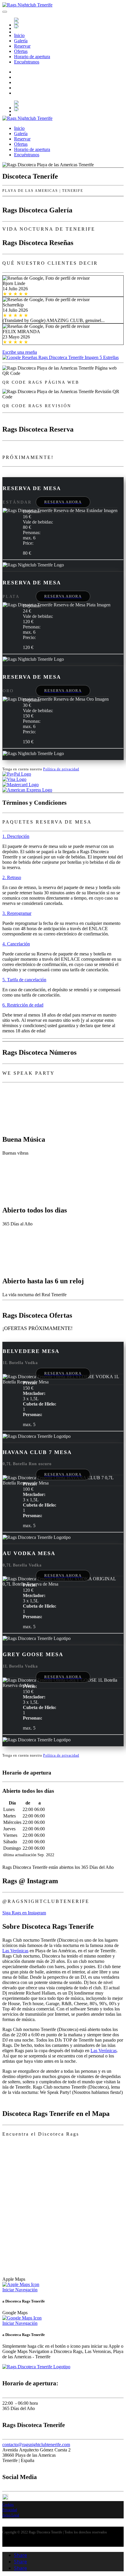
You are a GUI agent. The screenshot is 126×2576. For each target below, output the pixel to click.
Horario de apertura (32, 57)
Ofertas (21, 51)
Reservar (22, 46)
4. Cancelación (16, 944)
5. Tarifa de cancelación (24, 980)
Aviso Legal (11, 2515)
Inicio (19, 35)
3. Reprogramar (17, 913)
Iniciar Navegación (20, 2290)
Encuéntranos (27, 62)
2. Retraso (12, 877)
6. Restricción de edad (23, 1005)
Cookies (8, 2505)
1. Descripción (16, 836)
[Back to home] (27, 5)
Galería (21, 41)
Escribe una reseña (20, 352)
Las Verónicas (15, 1951)
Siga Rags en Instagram (24, 1913)
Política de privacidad (61, 769)
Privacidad (10, 2510)
